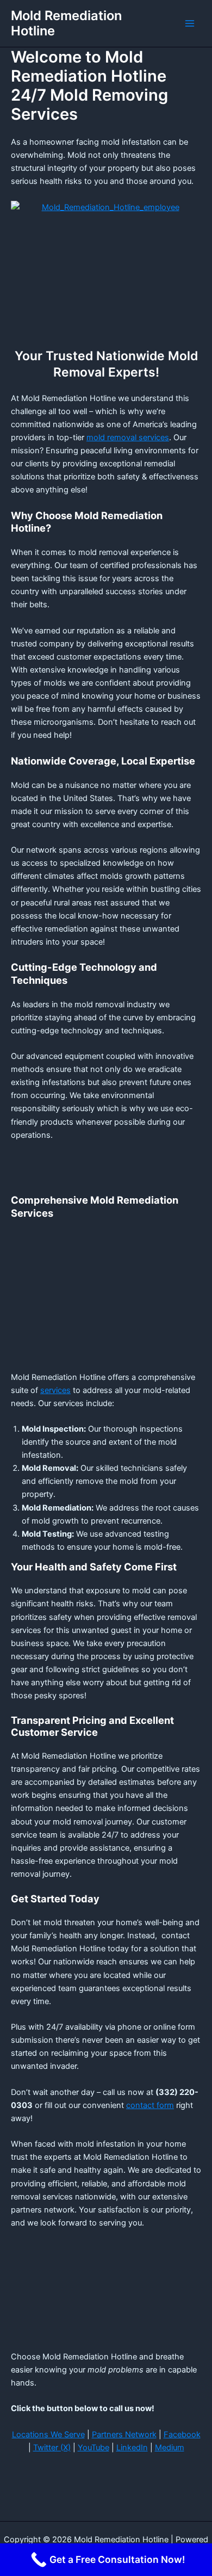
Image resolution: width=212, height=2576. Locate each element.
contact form (150, 2105)
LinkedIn (132, 2448)
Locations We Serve (48, 2435)
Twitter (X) (52, 2448)
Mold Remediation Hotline (66, 23)
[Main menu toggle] (190, 23)
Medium (170, 2448)
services (55, 1390)
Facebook (182, 2435)
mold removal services (128, 437)
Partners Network (124, 2435)
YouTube (93, 2448)
